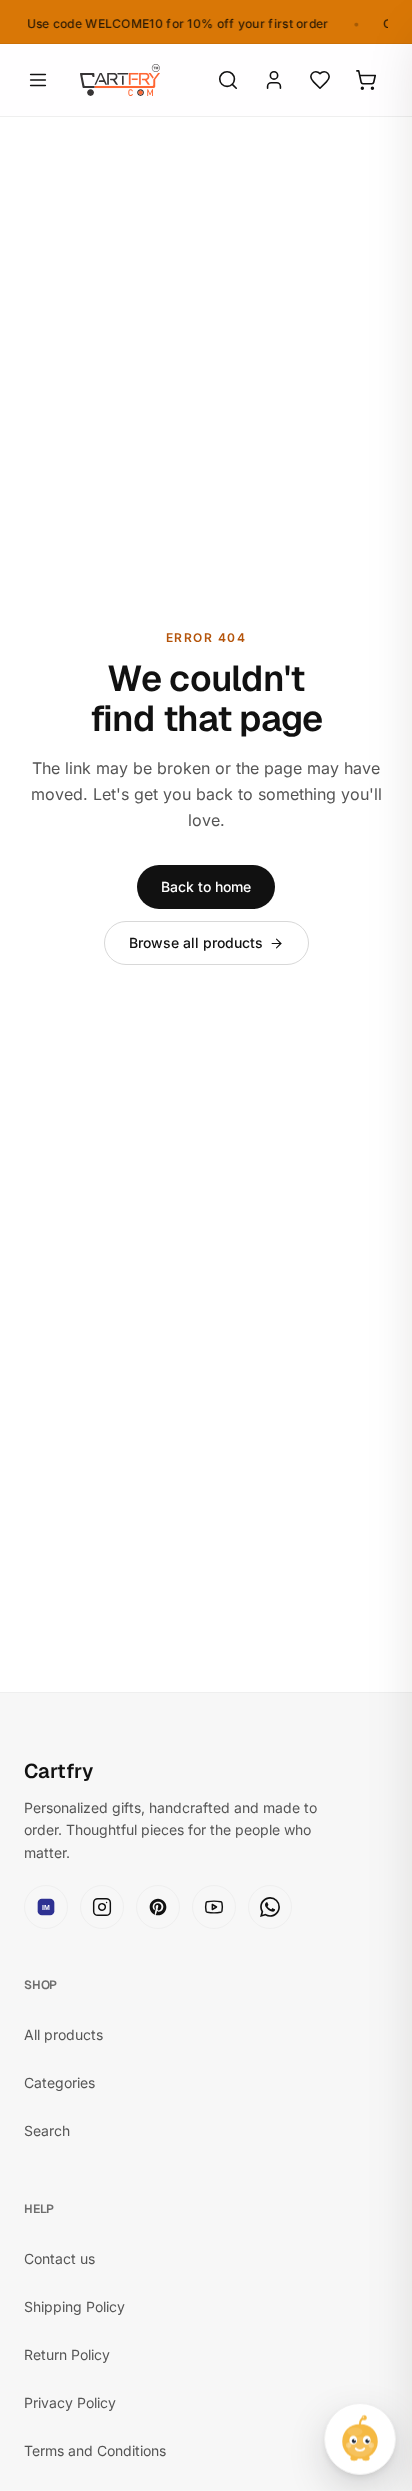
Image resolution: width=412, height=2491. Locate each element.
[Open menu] (38, 80)
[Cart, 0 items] (366, 80)
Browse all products (196, 942)
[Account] (274, 80)
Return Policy (67, 2354)
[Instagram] (102, 1907)
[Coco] (360, 2439)
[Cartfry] (120, 80)
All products (63, 2034)
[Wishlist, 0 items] (320, 80)
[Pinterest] (158, 1907)
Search (47, 2130)
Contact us (59, 2258)
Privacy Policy (70, 2402)
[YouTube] (214, 1907)
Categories (59, 2082)
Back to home (206, 886)
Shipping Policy (74, 2306)
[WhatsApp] (270, 1907)
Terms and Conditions (95, 2450)
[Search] (228, 80)
